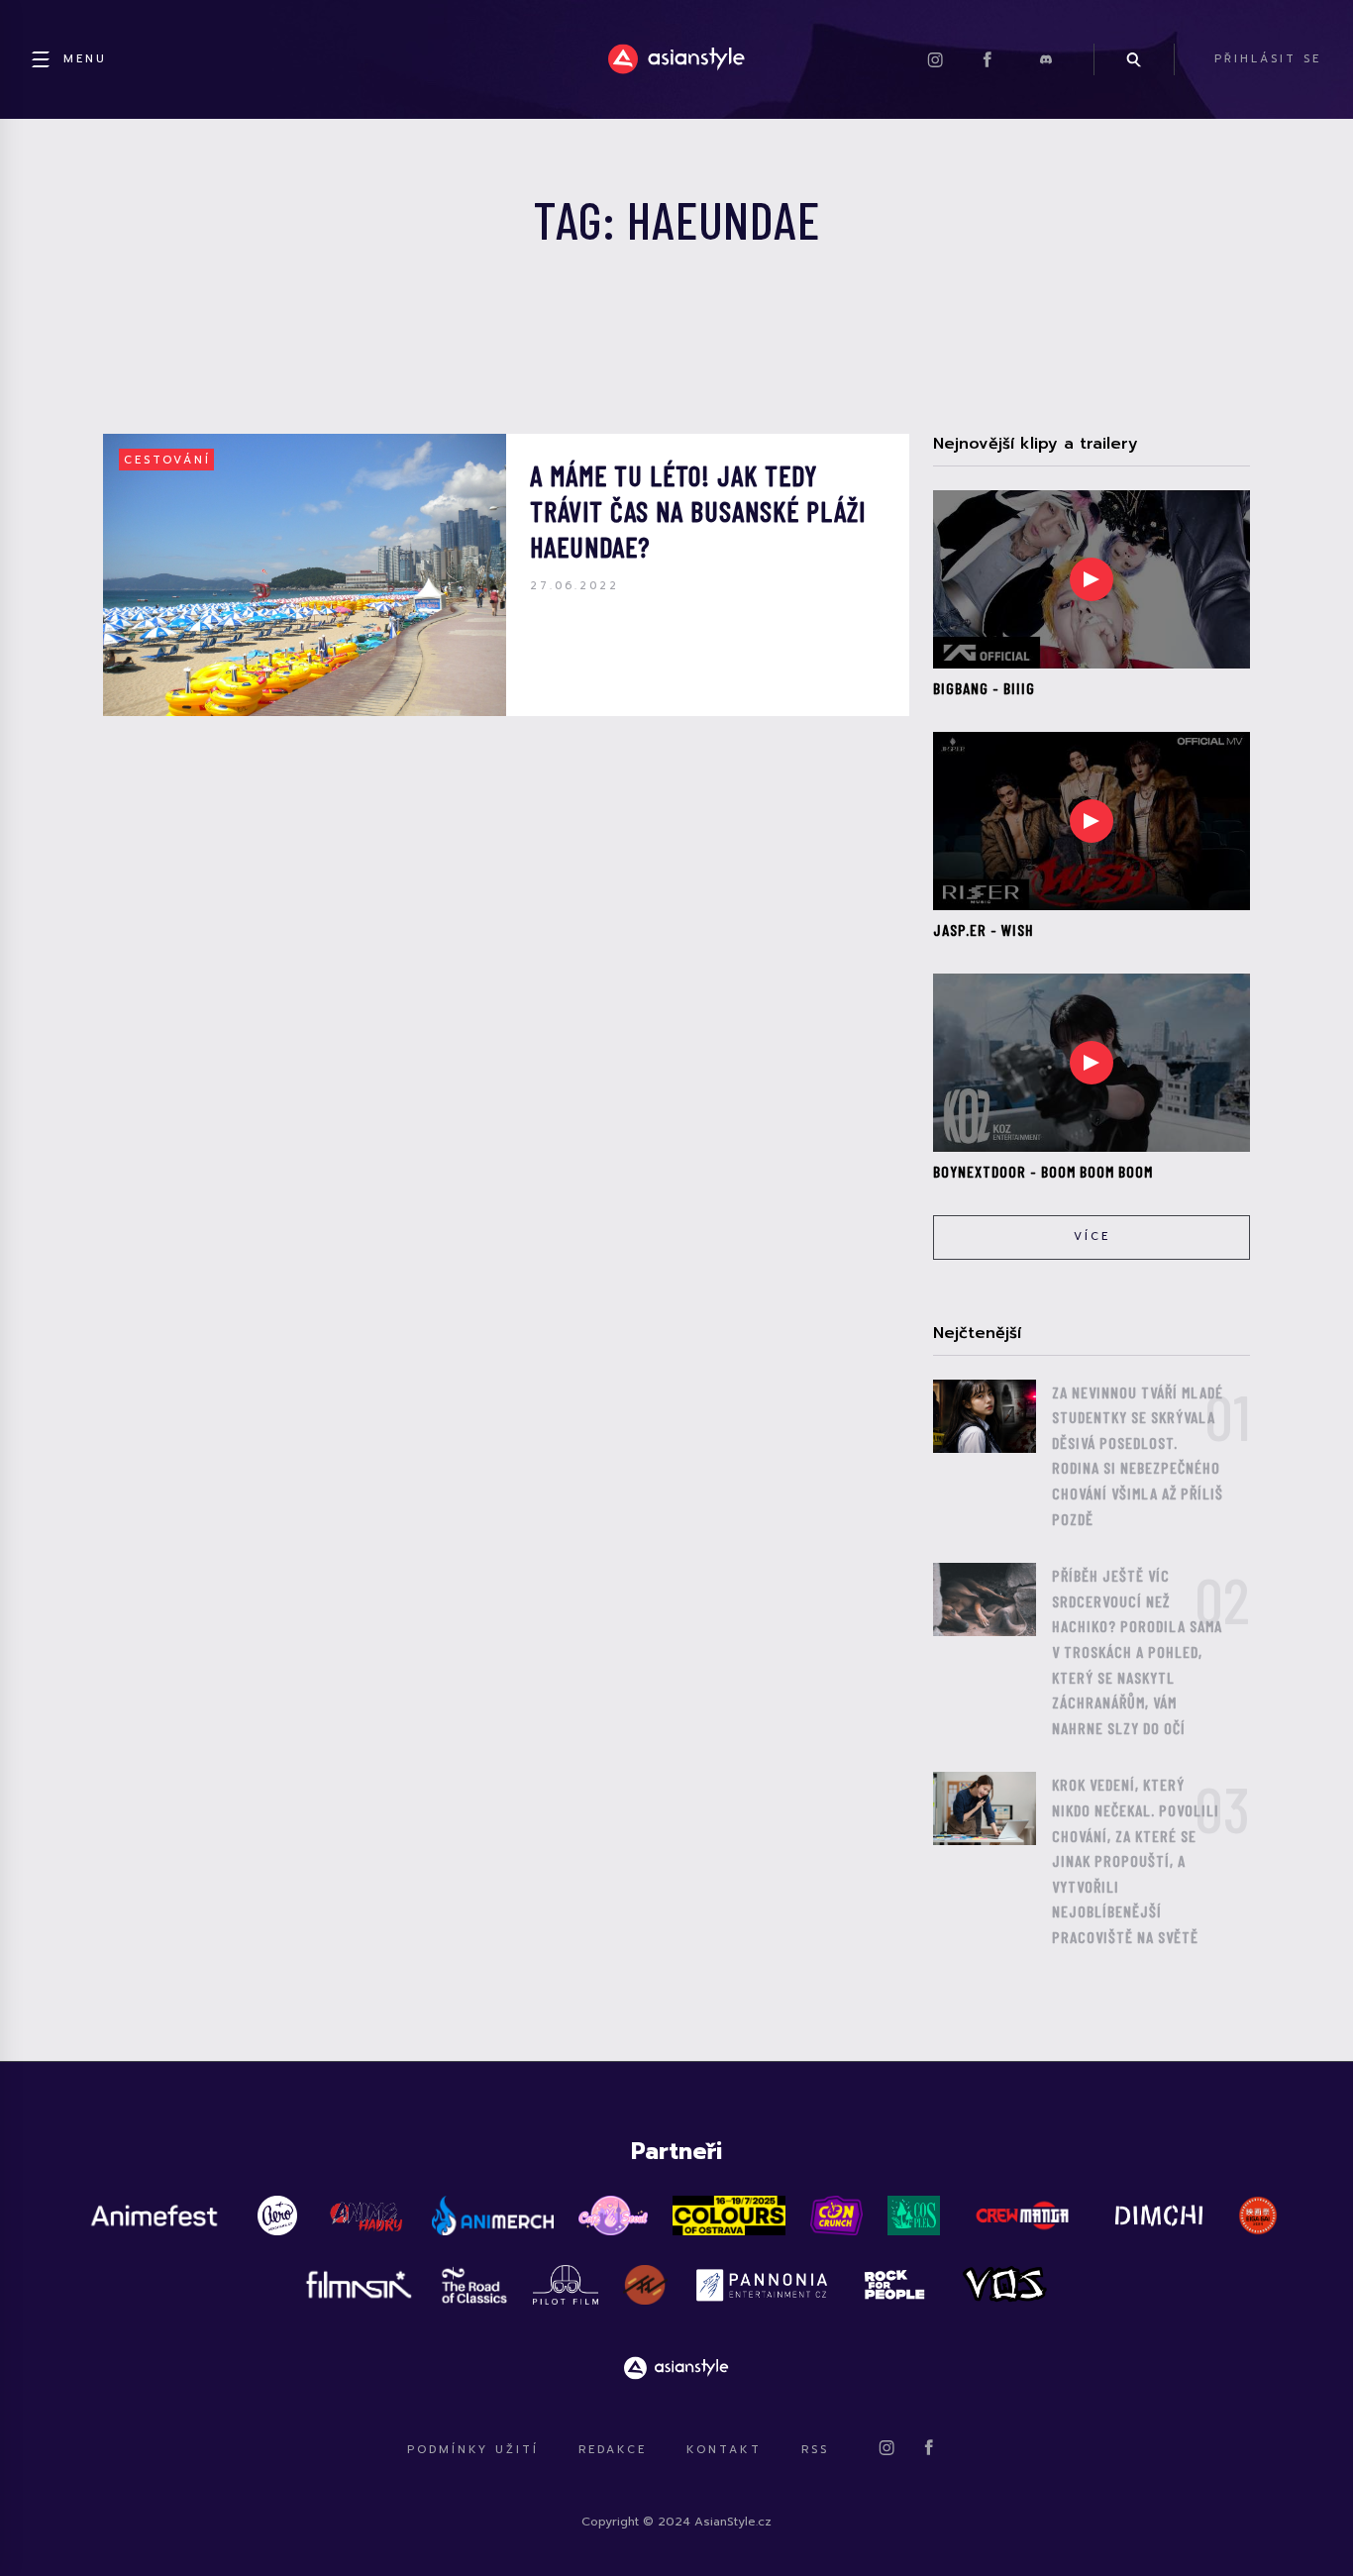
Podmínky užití (473, 2450)
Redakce (613, 2450)
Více (1092, 1236)
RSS (815, 2450)
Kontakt (724, 2450)
